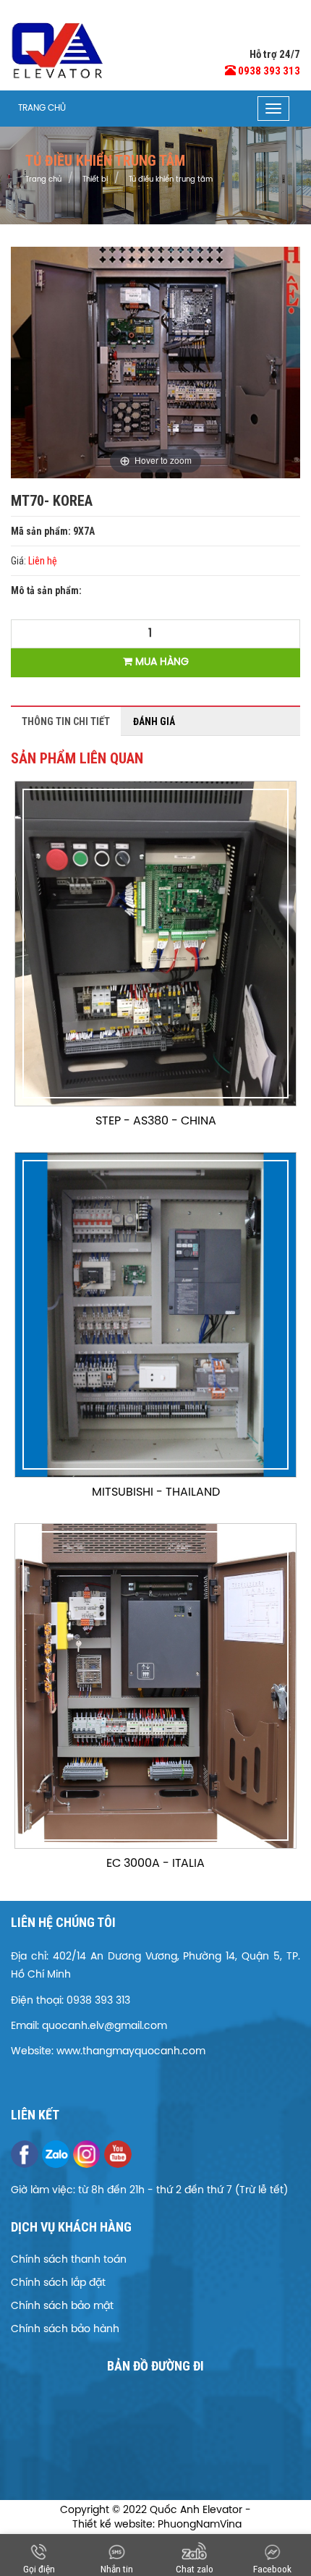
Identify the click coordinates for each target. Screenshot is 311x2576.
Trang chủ (42, 108)
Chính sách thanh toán (69, 2260)
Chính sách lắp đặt (58, 2283)
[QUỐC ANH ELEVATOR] (58, 51)
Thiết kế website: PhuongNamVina (157, 2525)
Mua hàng (161, 662)
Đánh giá (154, 721)
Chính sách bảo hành (65, 2330)
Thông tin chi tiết (66, 721)
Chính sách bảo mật (62, 2306)
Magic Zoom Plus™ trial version (72, 260)
